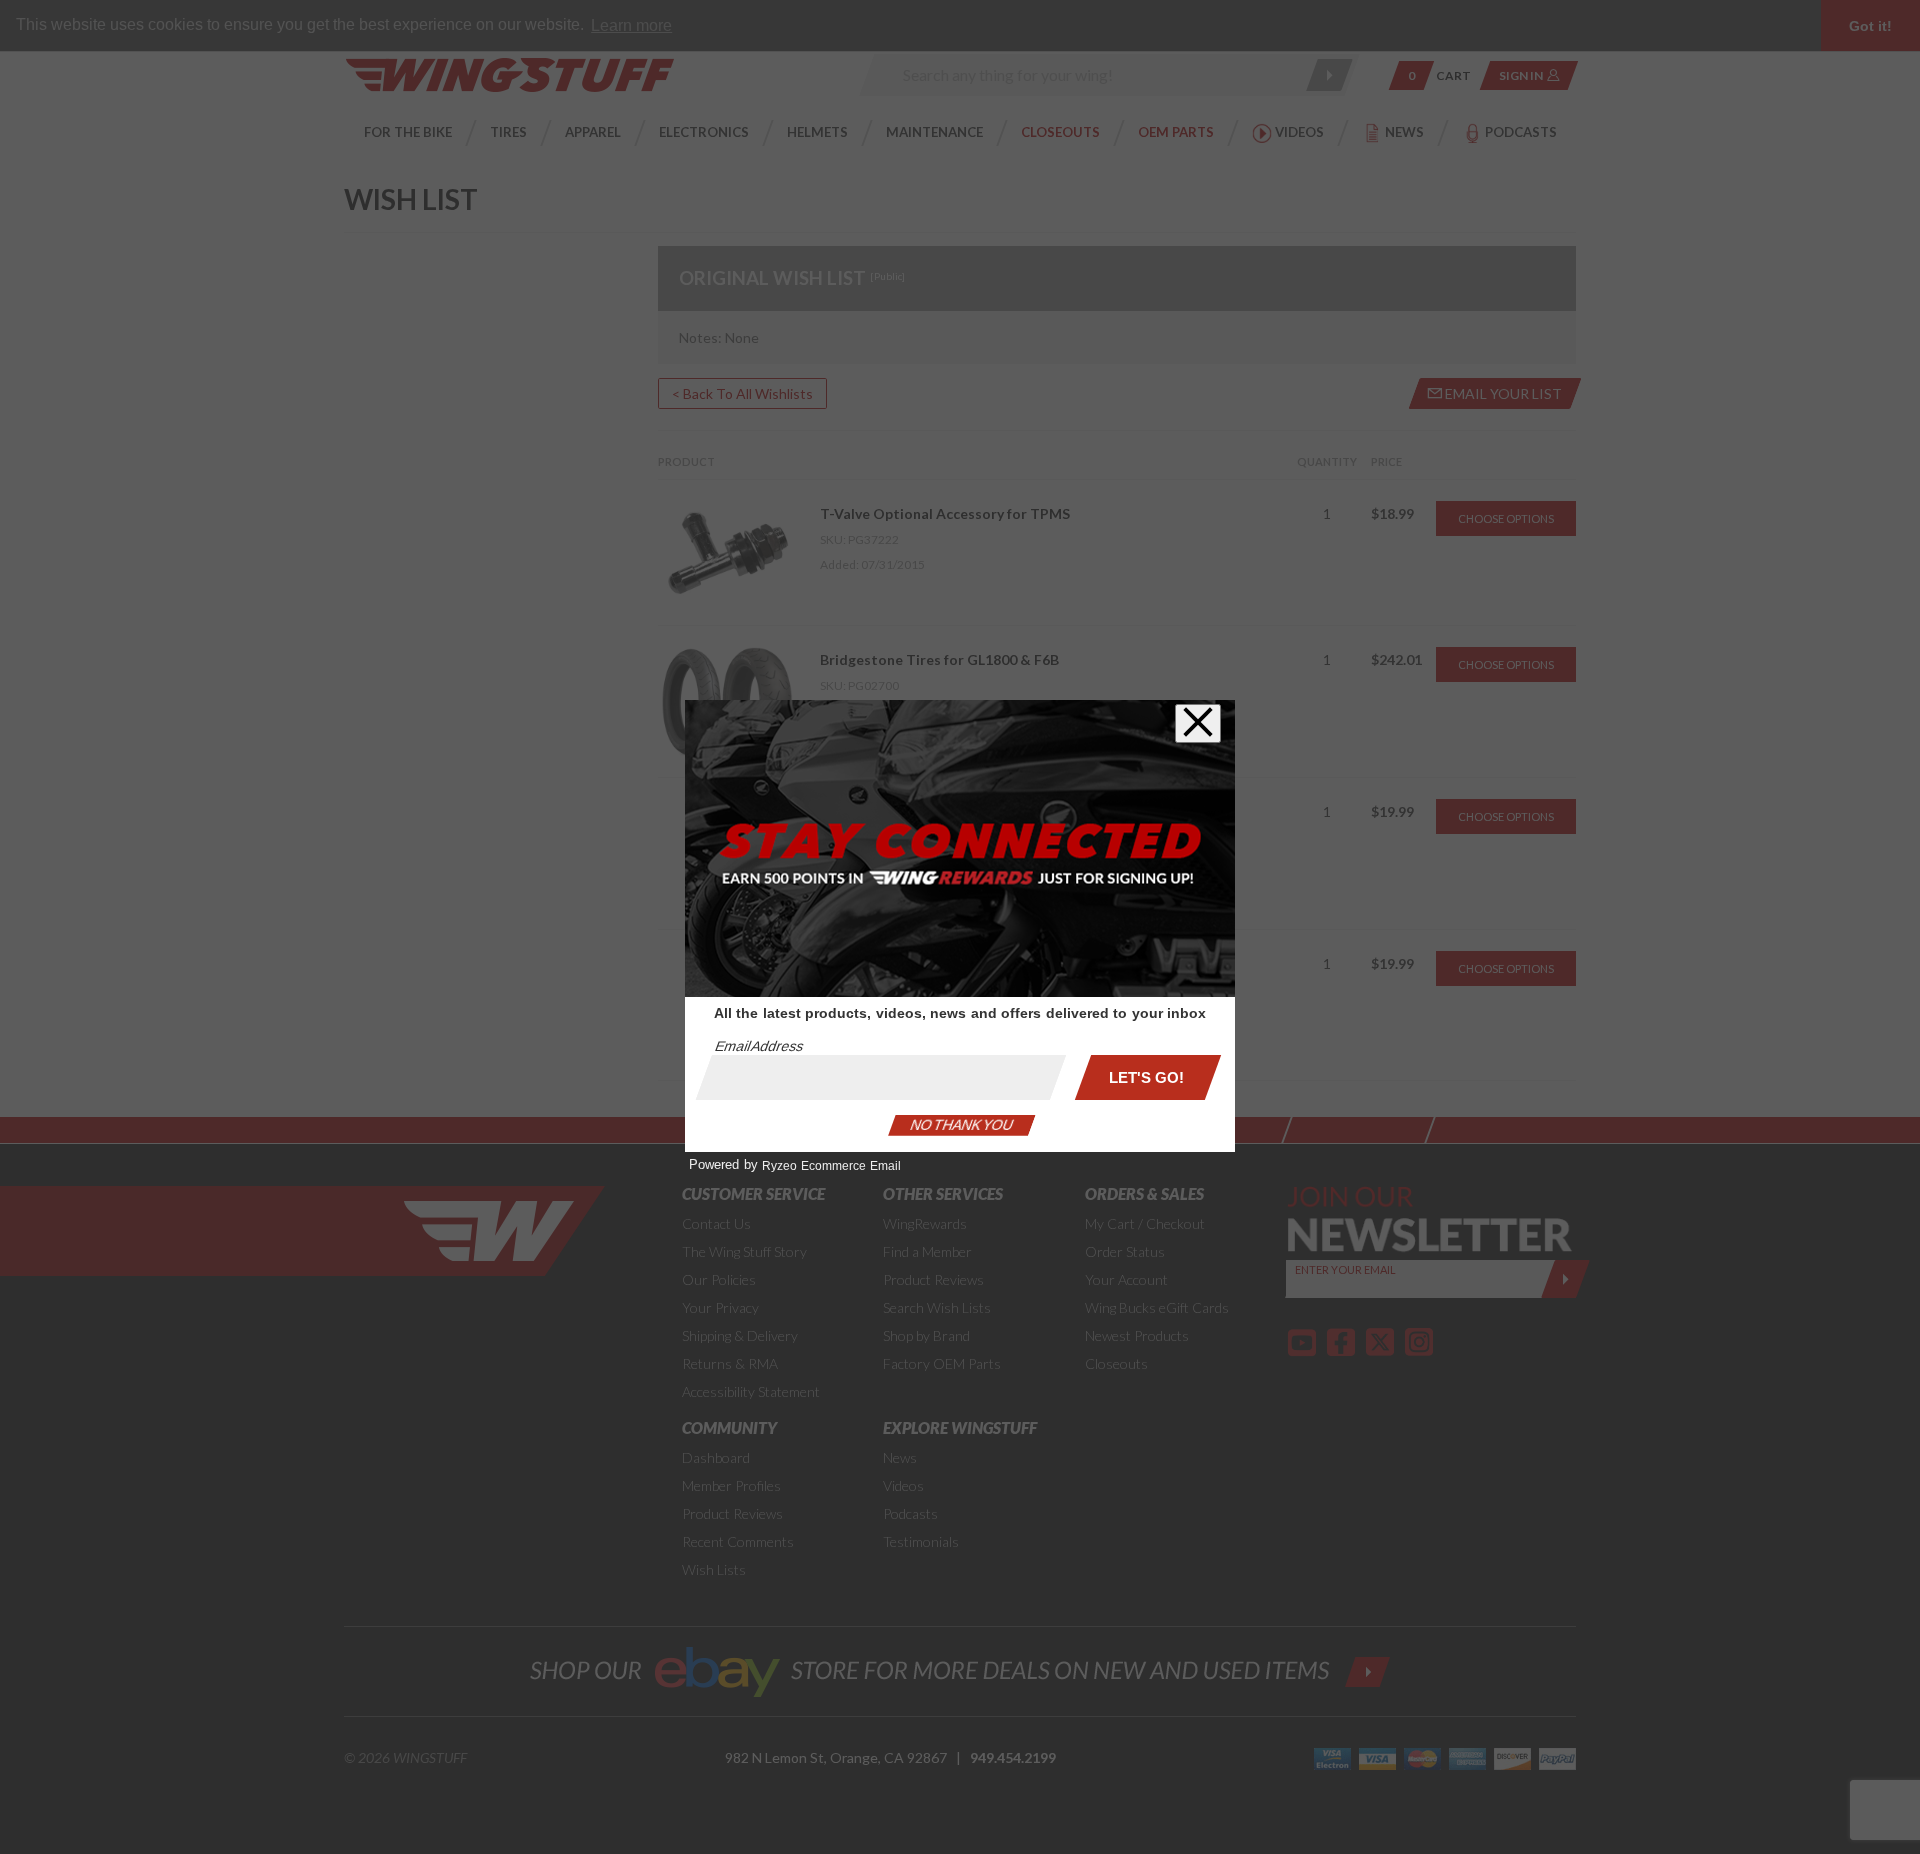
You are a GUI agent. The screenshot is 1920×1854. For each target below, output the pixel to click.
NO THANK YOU (962, 1125)
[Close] (1198, 723)
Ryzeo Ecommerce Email (831, 1166)
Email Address (759, 1046)
